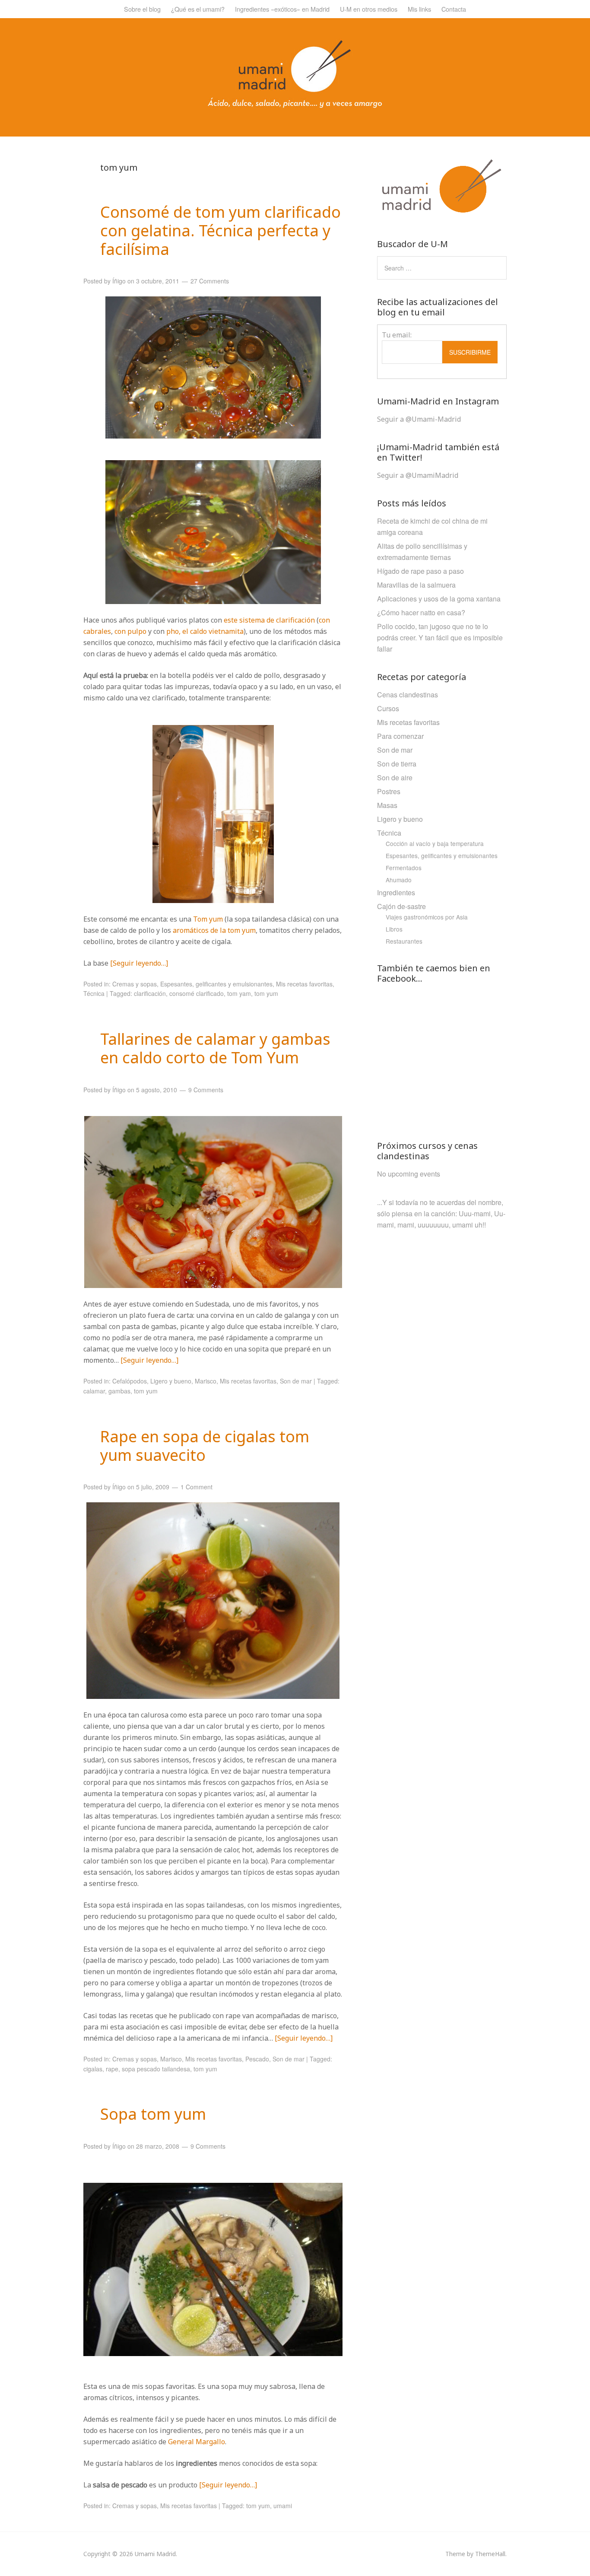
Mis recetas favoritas (304, 984)
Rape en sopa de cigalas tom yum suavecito (205, 1446)
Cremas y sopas (135, 984)
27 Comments (210, 281)
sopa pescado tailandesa (156, 2069)
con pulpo (130, 631)
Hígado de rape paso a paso (420, 571)
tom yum (266, 993)
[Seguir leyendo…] (139, 963)
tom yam (239, 993)
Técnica (94, 993)
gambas (119, 1391)
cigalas (93, 2069)
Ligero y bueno (171, 1381)
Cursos (388, 708)
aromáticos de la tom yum (214, 930)
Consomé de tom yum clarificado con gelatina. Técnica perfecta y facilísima (220, 231)
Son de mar (296, 1381)
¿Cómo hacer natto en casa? (421, 612)
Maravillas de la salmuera (416, 585)
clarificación (150, 993)
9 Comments (206, 1090)
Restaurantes (404, 941)
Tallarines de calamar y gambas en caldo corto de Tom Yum (215, 1048)
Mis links (419, 9)
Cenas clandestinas (408, 695)
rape (112, 2069)
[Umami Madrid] (295, 106)
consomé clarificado (197, 993)
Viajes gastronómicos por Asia (427, 917)
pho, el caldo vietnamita (205, 631)
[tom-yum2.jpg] (213, 2353)
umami (283, 2506)
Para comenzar (400, 736)
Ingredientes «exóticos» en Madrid (282, 9)
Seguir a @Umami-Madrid (419, 419)
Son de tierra (397, 764)
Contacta (454, 9)
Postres (389, 791)
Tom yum (208, 919)
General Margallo (197, 2442)
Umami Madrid (155, 2554)
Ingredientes (396, 892)
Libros (394, 929)
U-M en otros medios (369, 9)
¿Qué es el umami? (198, 9)
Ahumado (399, 880)
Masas (387, 805)
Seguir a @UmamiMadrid (418, 475)
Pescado (257, 2059)
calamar (94, 1391)
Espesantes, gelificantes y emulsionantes (216, 984)
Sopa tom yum (153, 2114)
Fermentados (404, 868)
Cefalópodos (130, 1381)
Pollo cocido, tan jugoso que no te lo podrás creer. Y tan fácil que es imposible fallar (440, 638)
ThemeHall (490, 2554)
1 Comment (197, 1487)
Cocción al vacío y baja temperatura (435, 843)
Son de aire (395, 778)
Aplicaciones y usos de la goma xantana (439, 599)
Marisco (206, 1381)
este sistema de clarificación (270, 620)
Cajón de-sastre (401, 906)
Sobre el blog (142, 9)
